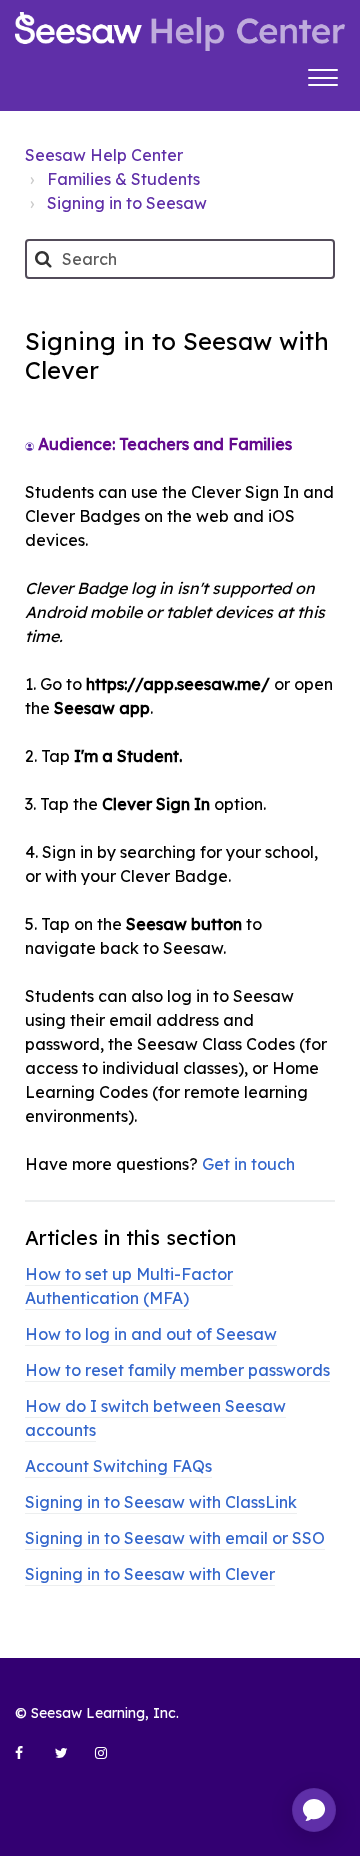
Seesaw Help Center (104, 155)
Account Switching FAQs (118, 1466)
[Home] (180, 31)
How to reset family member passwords (177, 1370)
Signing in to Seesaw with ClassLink (161, 1502)
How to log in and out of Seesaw (151, 1334)
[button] (322, 75)
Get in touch (248, 1164)
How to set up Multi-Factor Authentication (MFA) (129, 1286)
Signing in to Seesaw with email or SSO (175, 1538)
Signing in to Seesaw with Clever (150, 1574)
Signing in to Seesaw (127, 203)
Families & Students (123, 179)
